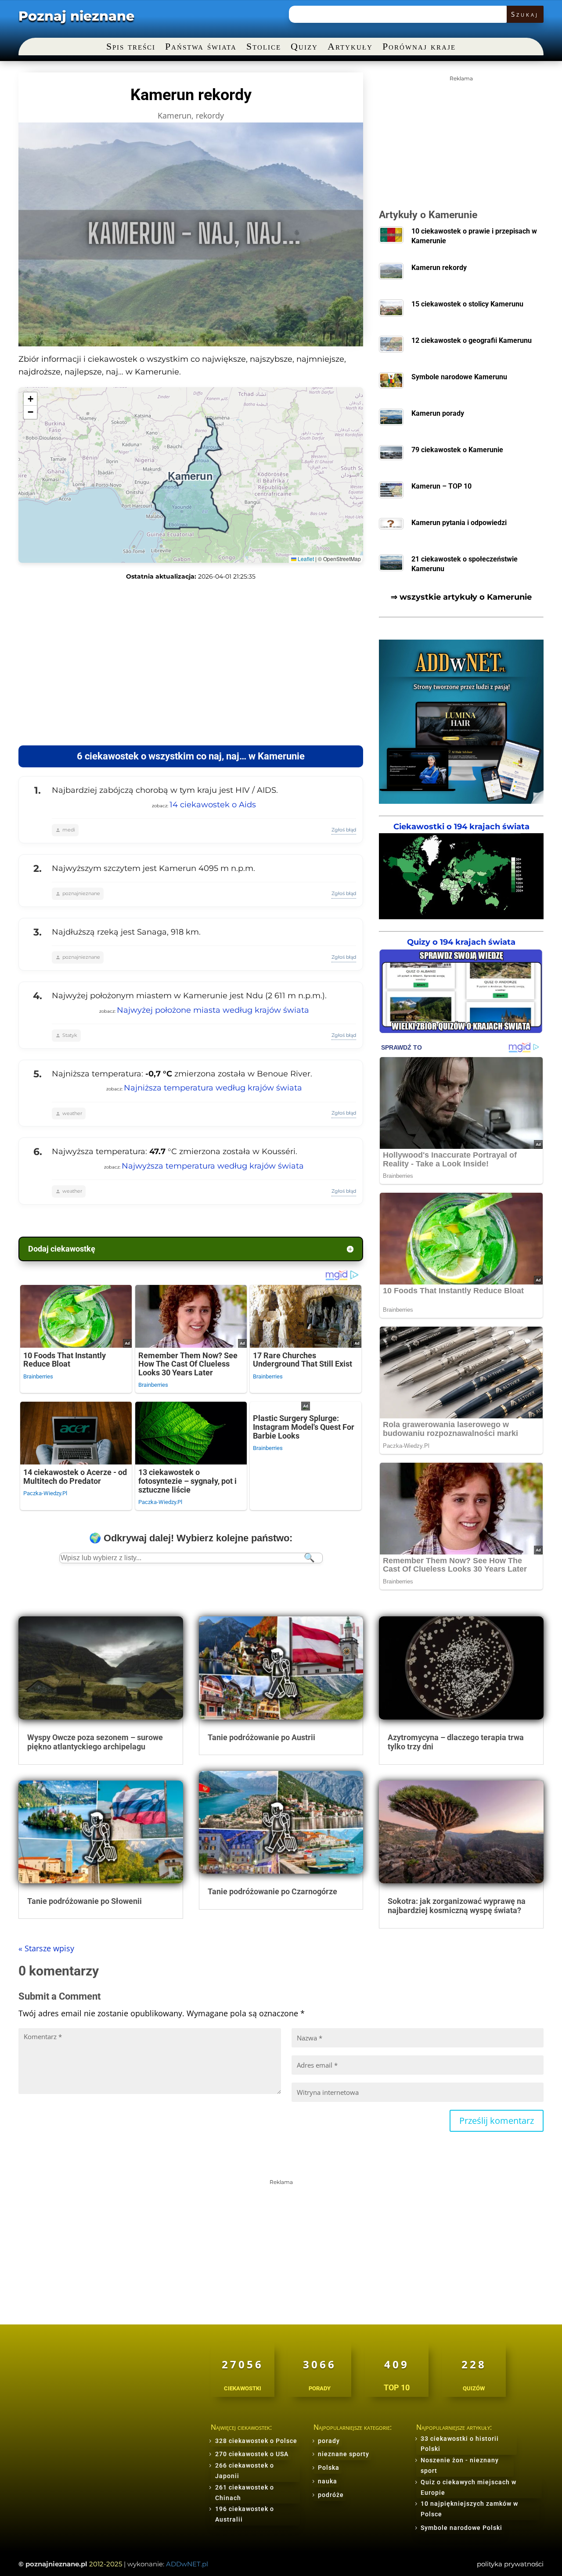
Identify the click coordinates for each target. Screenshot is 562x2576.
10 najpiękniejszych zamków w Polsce (469, 2509)
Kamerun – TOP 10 (441, 486)
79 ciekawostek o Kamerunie (457, 450)
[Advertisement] (191, 663)
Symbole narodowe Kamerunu (459, 377)
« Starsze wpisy (46, 1948)
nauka (328, 2481)
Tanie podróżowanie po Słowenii (85, 1901)
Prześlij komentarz (497, 2121)
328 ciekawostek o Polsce (256, 2441)
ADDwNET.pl (187, 2564)
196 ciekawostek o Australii (245, 2514)
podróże (331, 2495)
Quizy (304, 48)
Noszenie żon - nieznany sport (460, 2465)
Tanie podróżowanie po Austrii (261, 1737)
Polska (329, 2468)
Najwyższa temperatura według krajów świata (213, 1166)
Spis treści (131, 48)
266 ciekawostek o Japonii (245, 2471)
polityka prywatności (510, 2564)
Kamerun (175, 115)
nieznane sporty (344, 2454)
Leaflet (305, 559)
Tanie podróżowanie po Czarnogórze (272, 1891)
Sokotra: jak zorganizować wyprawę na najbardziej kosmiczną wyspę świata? (457, 1906)
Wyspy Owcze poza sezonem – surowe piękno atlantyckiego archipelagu (95, 1742)
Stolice (264, 48)
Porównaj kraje (419, 48)
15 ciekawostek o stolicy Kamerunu (467, 304)
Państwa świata (201, 48)
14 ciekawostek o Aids (213, 805)
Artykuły (350, 48)
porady (329, 2441)
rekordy (210, 115)
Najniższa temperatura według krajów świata (213, 1088)
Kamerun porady (438, 413)
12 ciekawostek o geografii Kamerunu (472, 340)
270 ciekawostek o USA (252, 2454)
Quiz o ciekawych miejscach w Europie (468, 2487)
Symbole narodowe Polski (461, 2528)
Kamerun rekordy (439, 268)
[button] (30, 399)
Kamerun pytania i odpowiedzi (459, 523)
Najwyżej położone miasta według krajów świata (213, 1010)
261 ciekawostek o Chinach (245, 2493)
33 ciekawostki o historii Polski (460, 2444)
